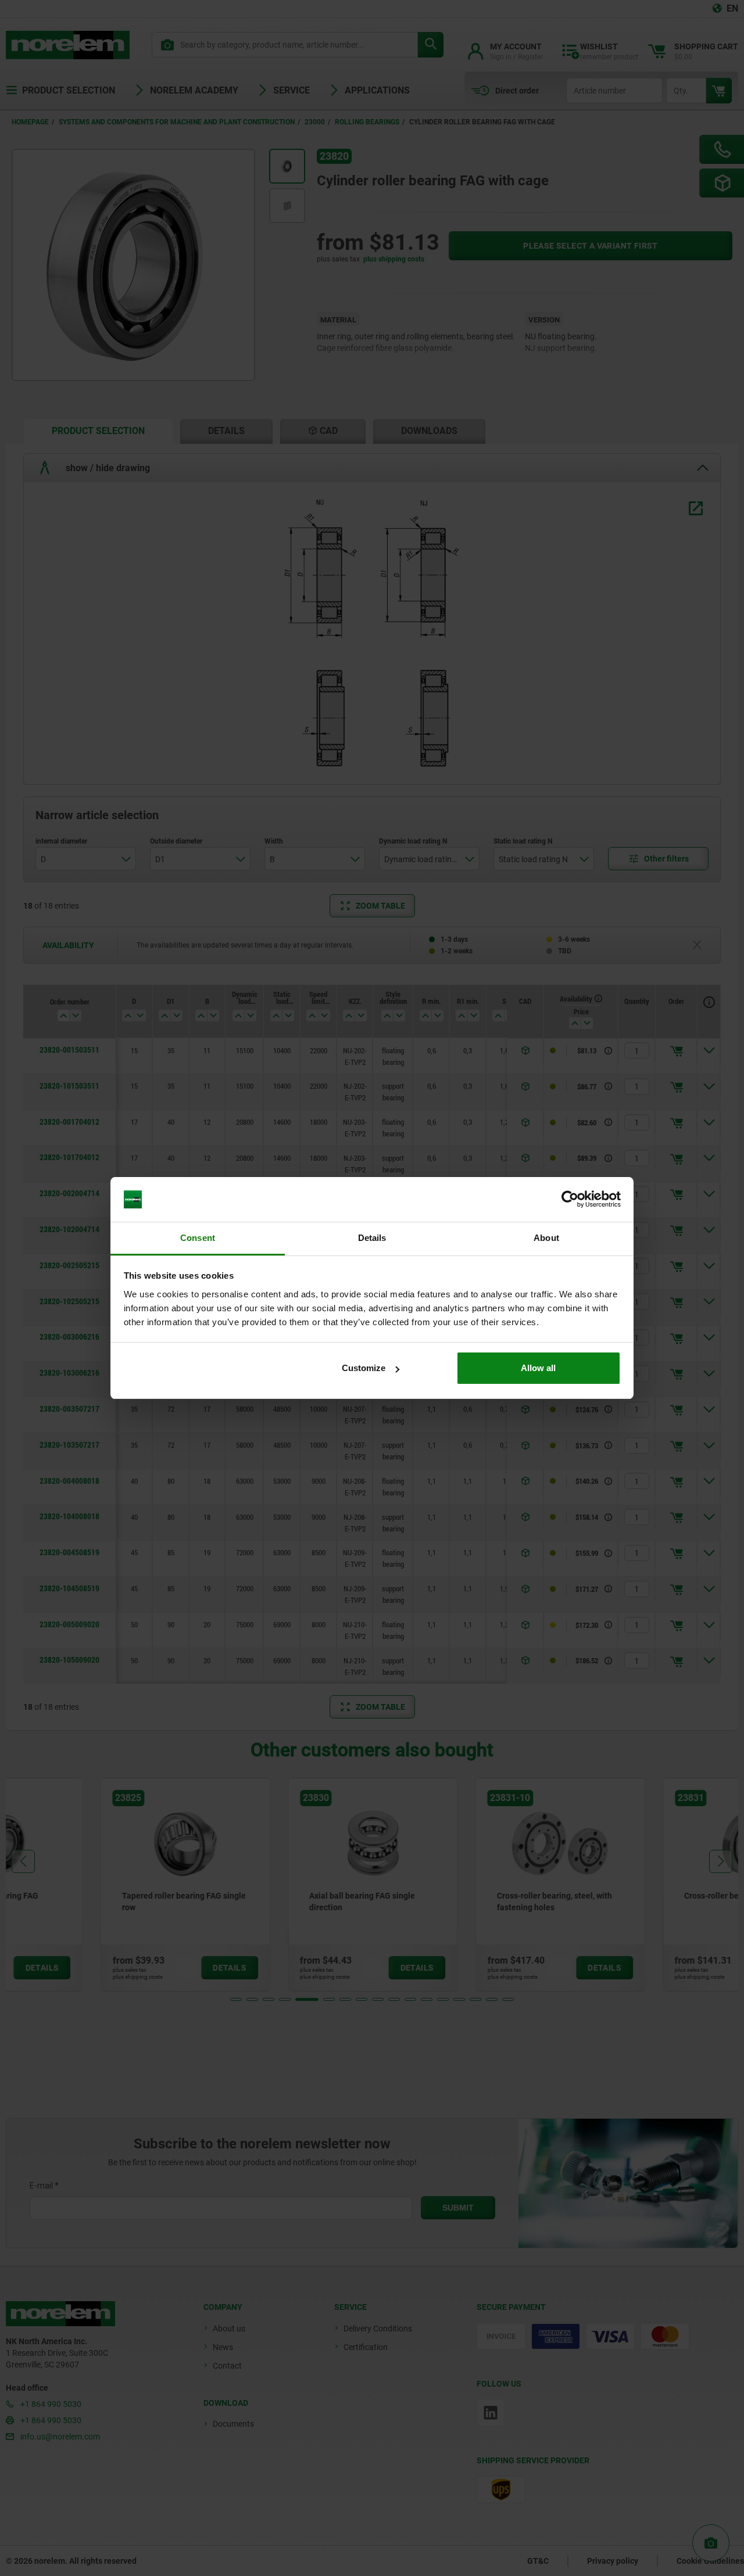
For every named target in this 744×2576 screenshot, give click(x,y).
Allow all (538, 1368)
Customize (364, 1368)
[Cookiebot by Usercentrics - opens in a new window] (570, 1200)
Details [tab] (372, 1238)
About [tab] (546, 1238)
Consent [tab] (198, 1238)
